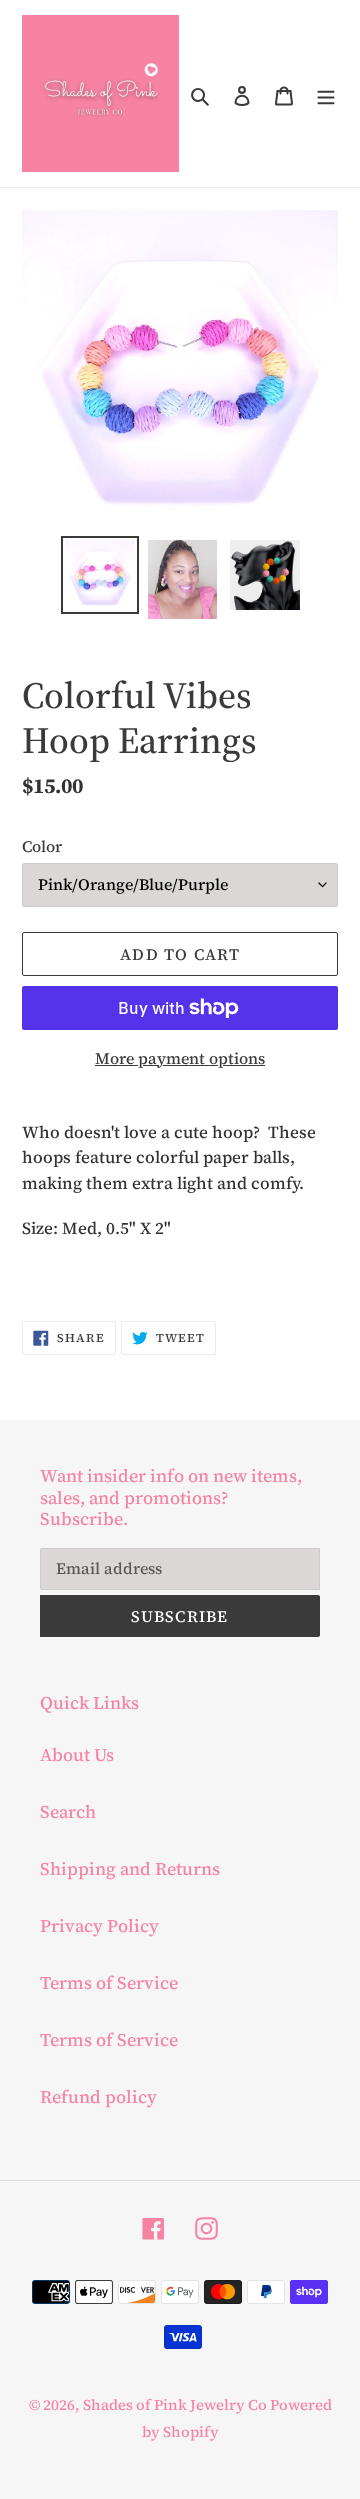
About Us (77, 1754)
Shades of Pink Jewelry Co (176, 2404)
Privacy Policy (99, 1925)
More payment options (180, 1058)
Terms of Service (109, 1982)
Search (68, 1811)
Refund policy (98, 2096)
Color (42, 846)
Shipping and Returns (130, 1868)
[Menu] (326, 93)
